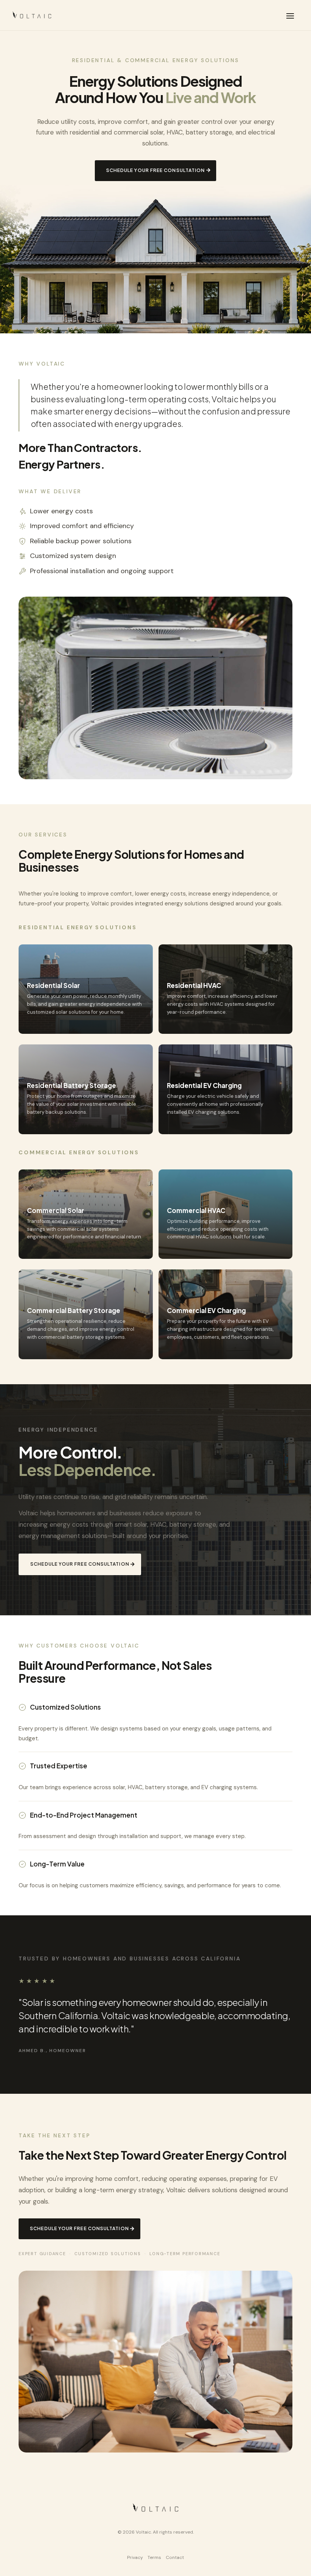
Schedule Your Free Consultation (155, 170)
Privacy (135, 2557)
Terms (155, 2557)
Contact (175, 2557)
